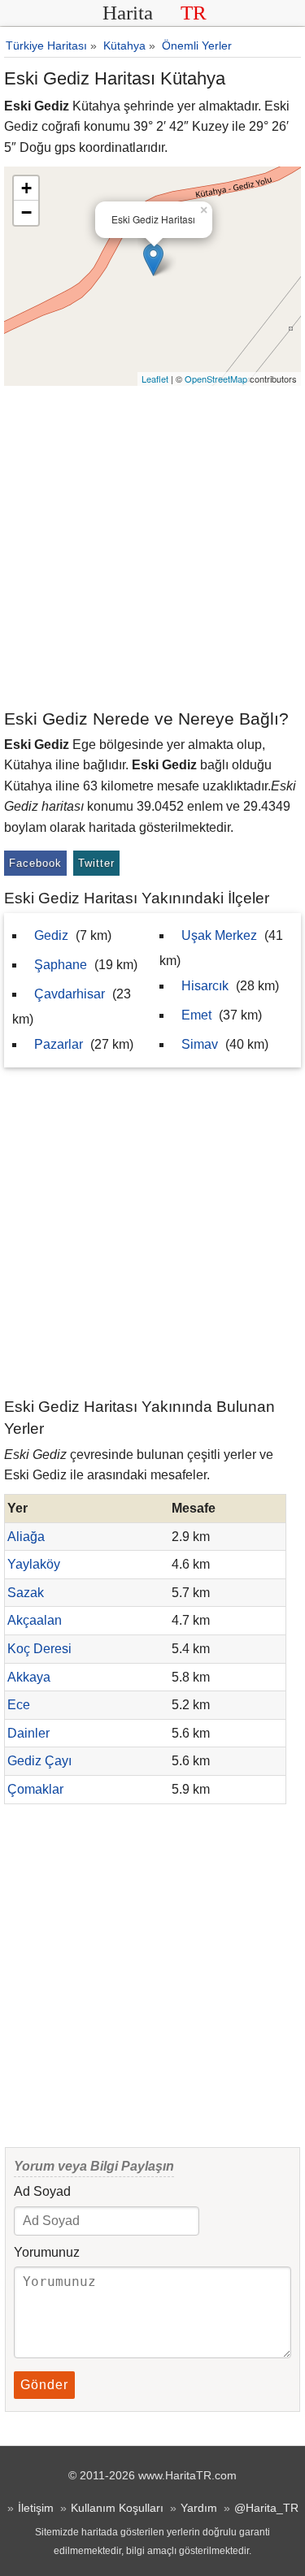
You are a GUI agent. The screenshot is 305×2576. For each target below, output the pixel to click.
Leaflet (155, 379)
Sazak (26, 1593)
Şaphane (61, 965)
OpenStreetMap (216, 379)
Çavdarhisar (70, 994)
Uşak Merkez (219, 935)
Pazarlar (59, 1044)
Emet (196, 1015)
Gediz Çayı (39, 1761)
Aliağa (26, 1537)
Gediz (51, 935)
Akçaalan (35, 1620)
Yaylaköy (34, 1564)
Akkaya (29, 1677)
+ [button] (26, 188)
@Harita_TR (266, 2508)
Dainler (28, 1733)
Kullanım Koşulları (117, 2508)
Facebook (35, 863)
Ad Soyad (42, 2191)
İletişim (36, 2508)
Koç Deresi (39, 1649)
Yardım (199, 2508)
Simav (200, 1044)
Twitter (96, 863)
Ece (19, 1705)
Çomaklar (35, 1789)
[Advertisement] (152, 546)
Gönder (44, 2385)
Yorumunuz (47, 2252)
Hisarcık (205, 986)
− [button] (26, 212)
